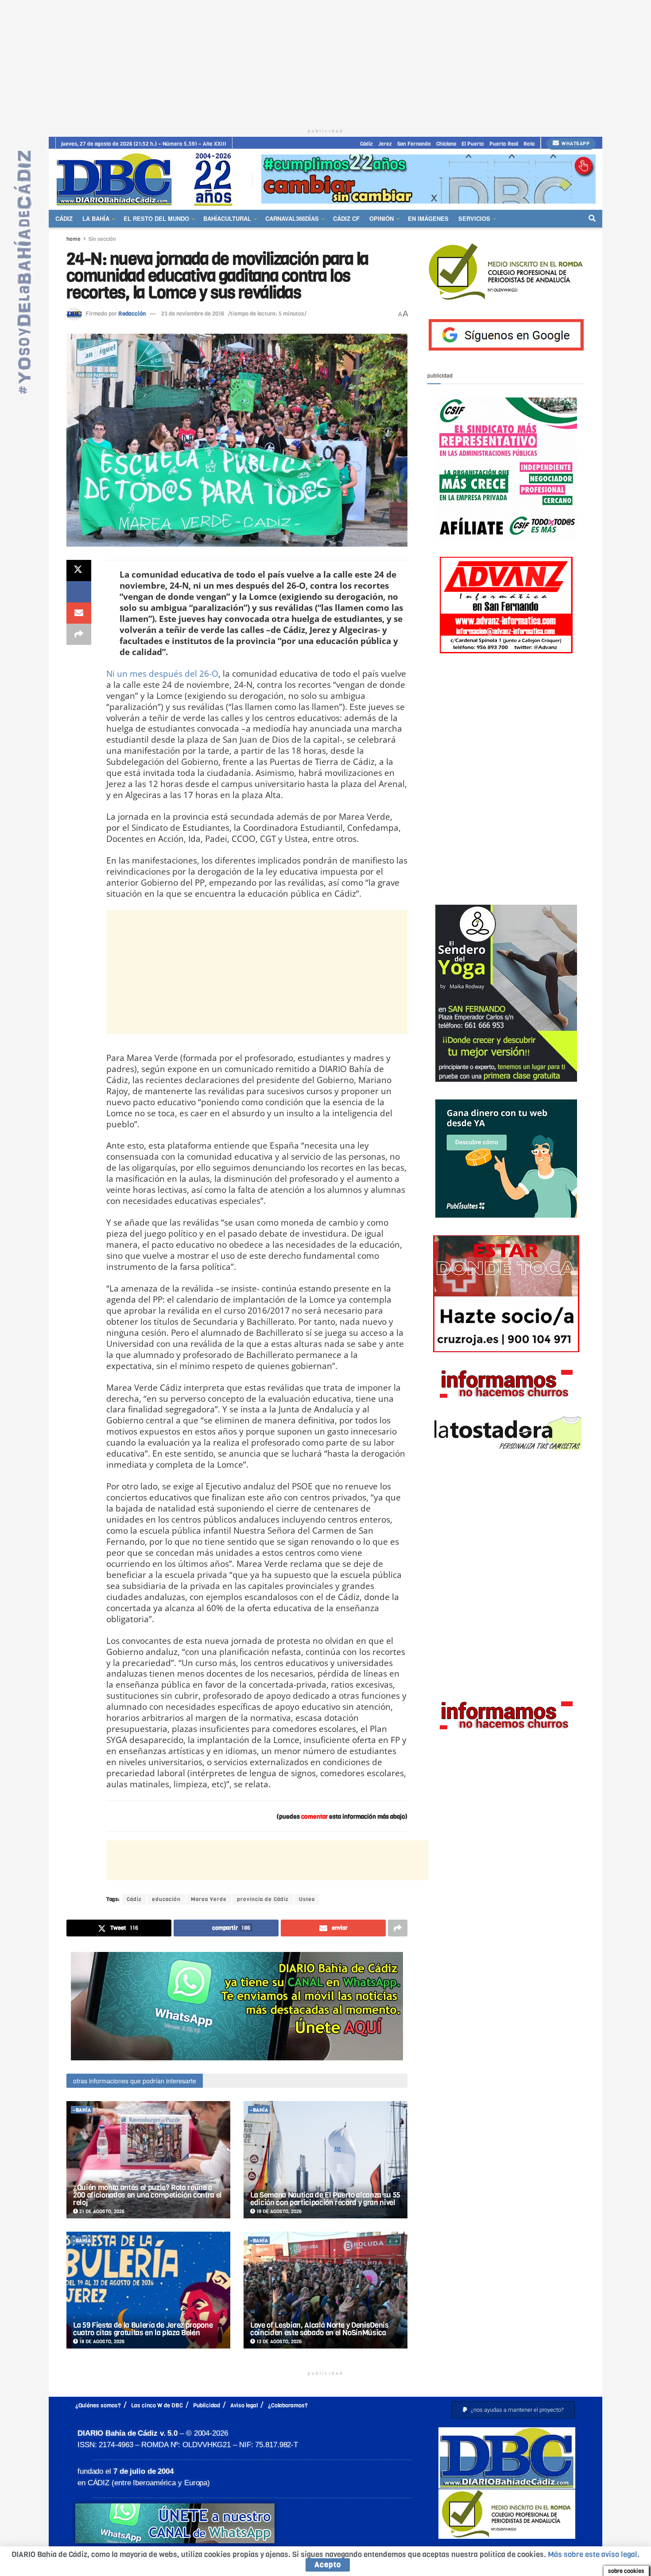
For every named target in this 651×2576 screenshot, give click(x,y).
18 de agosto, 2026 (101, 2342)
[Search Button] (592, 219)
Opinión (382, 218)
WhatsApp (575, 144)
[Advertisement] (325, 62)
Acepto (328, 2565)
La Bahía (96, 218)
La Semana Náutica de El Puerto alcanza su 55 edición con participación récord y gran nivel (325, 2199)
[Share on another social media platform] (79, 634)
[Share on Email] (79, 613)
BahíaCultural (227, 218)
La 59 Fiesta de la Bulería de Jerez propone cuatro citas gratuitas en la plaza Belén (143, 2329)
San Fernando (414, 144)
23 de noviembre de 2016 (193, 314)
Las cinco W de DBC (157, 2405)
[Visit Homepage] (147, 179)
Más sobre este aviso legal (593, 2555)
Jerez (385, 144)
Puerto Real (504, 144)
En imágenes (428, 218)
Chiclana (446, 144)
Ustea (307, 1899)
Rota (529, 144)
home (74, 239)
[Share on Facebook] (79, 592)
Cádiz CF (346, 218)
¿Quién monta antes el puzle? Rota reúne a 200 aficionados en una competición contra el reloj (147, 2195)
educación (166, 1899)
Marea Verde (209, 1899)
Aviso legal (244, 2405)
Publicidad (207, 2405)
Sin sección (102, 239)
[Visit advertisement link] (428, 179)
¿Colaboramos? (288, 2405)
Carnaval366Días (292, 218)
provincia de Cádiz (263, 1899)
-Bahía (82, 2110)
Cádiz (366, 144)
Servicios (474, 218)
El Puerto (473, 144)
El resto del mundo (156, 218)
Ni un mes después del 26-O (162, 673)
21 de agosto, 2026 (101, 2212)
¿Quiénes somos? (98, 2405)
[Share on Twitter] (79, 571)
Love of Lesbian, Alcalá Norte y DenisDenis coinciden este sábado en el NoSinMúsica (320, 2329)
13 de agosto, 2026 (278, 2342)
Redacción (132, 314)
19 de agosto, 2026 (278, 2212)
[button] (513, 2410)
